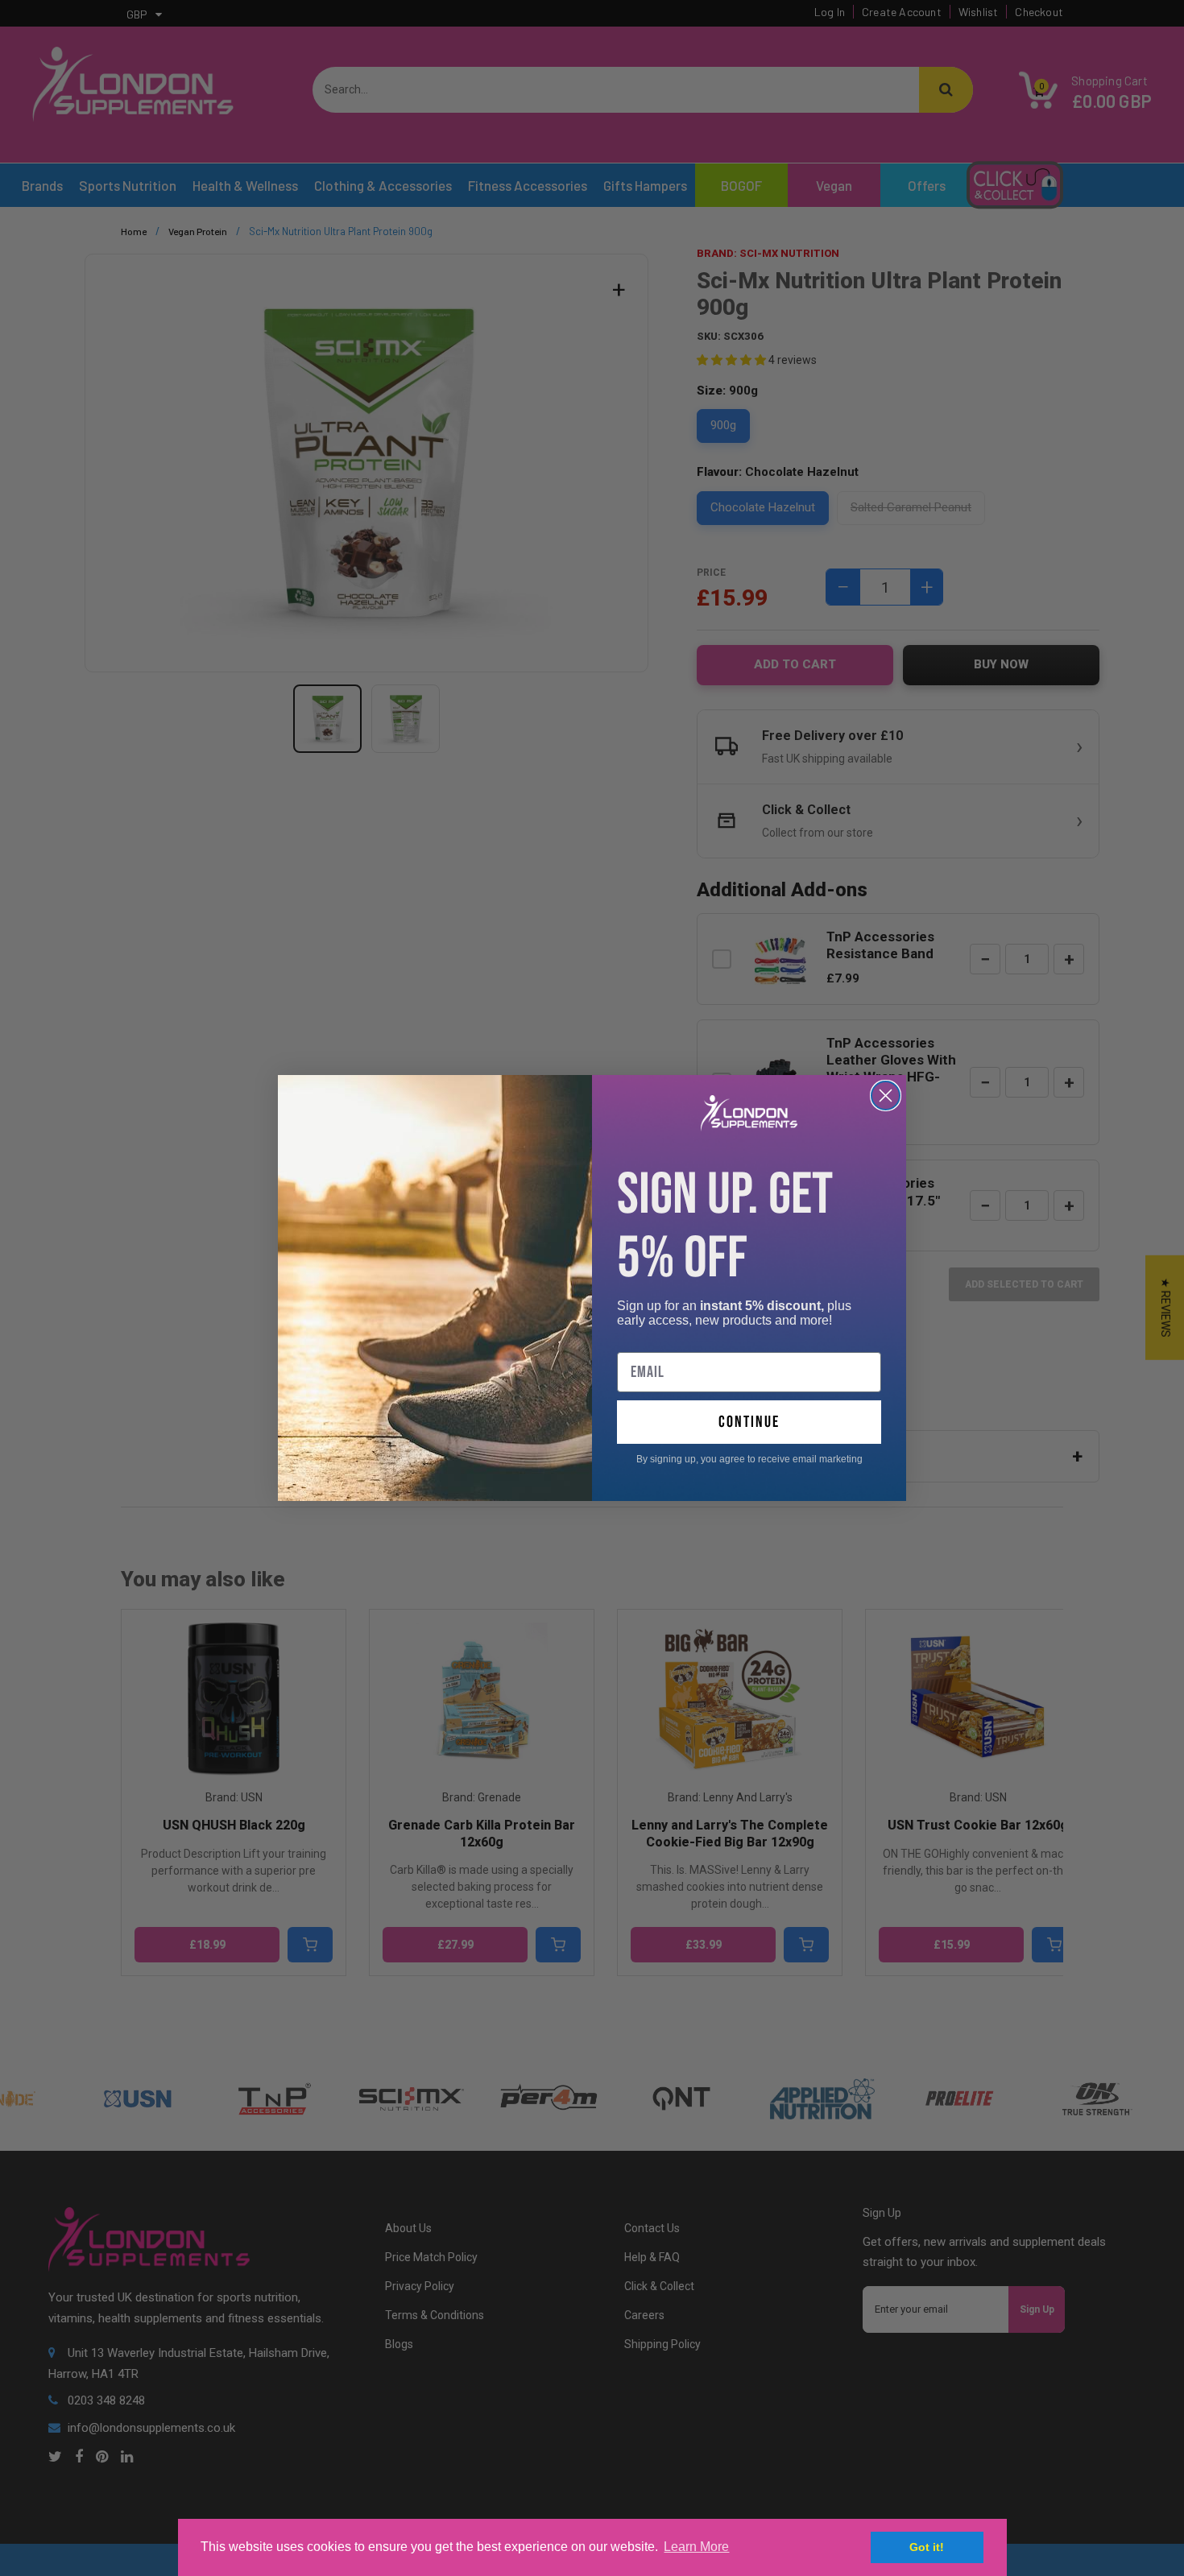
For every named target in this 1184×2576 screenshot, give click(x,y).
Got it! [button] (927, 2547)
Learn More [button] (696, 2547)
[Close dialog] (886, 1096)
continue (749, 1422)
